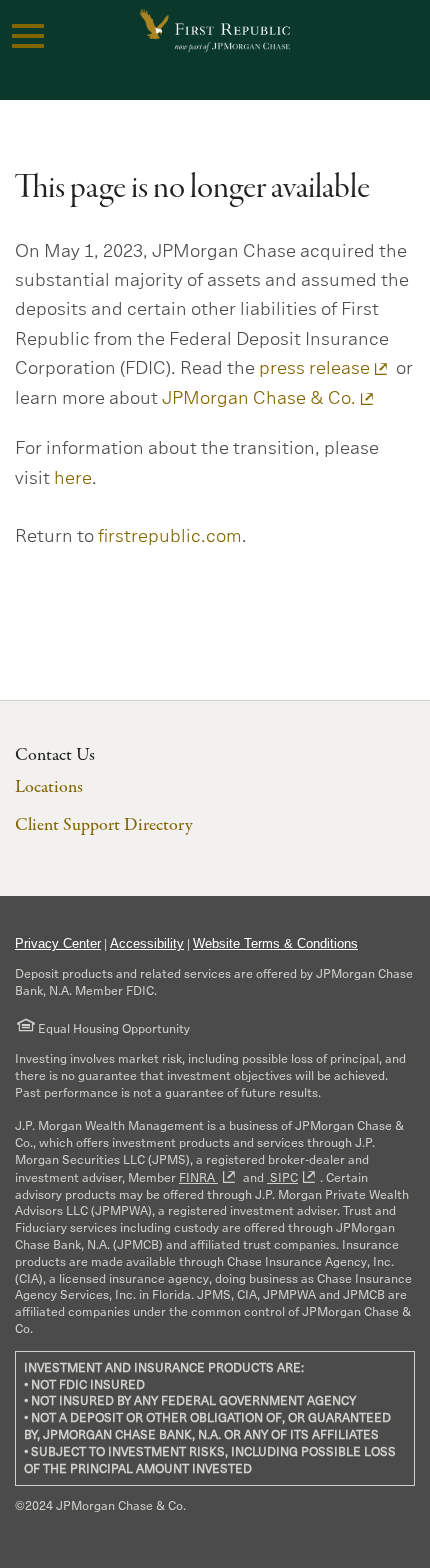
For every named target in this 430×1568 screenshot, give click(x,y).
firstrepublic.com (170, 536)
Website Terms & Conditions (275, 943)
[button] (28, 36)
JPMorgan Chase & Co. (259, 398)
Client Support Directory (103, 825)
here (73, 478)
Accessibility (147, 943)
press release (314, 368)
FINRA (198, 1177)
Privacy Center (58, 943)
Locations (49, 787)
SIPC (282, 1177)
